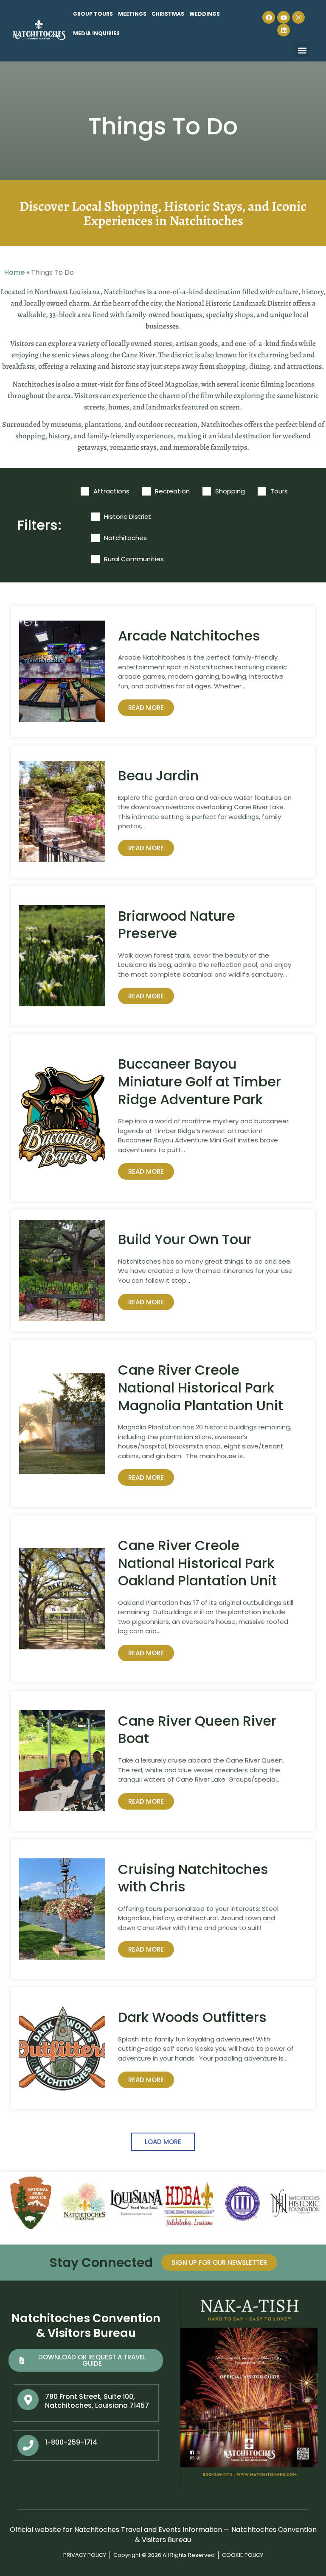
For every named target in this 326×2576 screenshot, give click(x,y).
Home (14, 272)
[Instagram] (298, 17)
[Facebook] (269, 17)
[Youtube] (284, 17)
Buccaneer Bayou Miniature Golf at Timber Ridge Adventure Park (200, 1081)
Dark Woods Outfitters (192, 2017)
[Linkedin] (284, 30)
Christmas (168, 14)
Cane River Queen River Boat (197, 1730)
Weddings (205, 14)
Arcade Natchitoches (189, 636)
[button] (302, 50)
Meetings (132, 14)
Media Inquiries (96, 33)
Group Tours (93, 14)
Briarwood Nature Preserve (177, 925)
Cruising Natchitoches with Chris (193, 1878)
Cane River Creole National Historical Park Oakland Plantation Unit (197, 1563)
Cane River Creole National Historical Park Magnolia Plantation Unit (201, 1387)
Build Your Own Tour (185, 1239)
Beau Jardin (158, 776)
